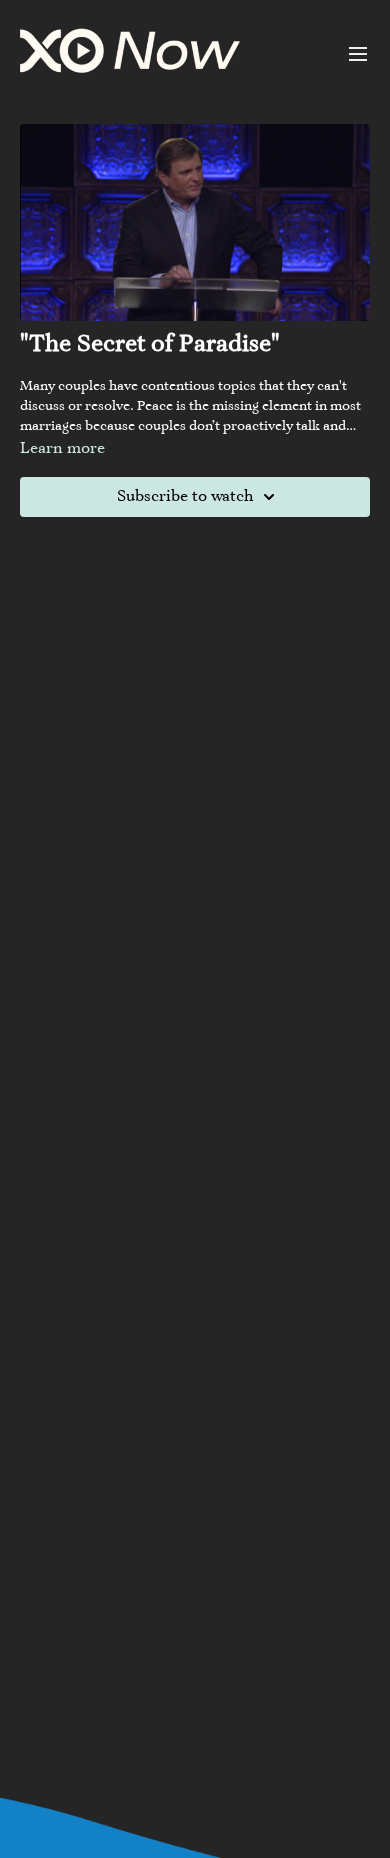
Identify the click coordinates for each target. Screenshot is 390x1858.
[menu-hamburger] (358, 54)
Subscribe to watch (185, 497)
